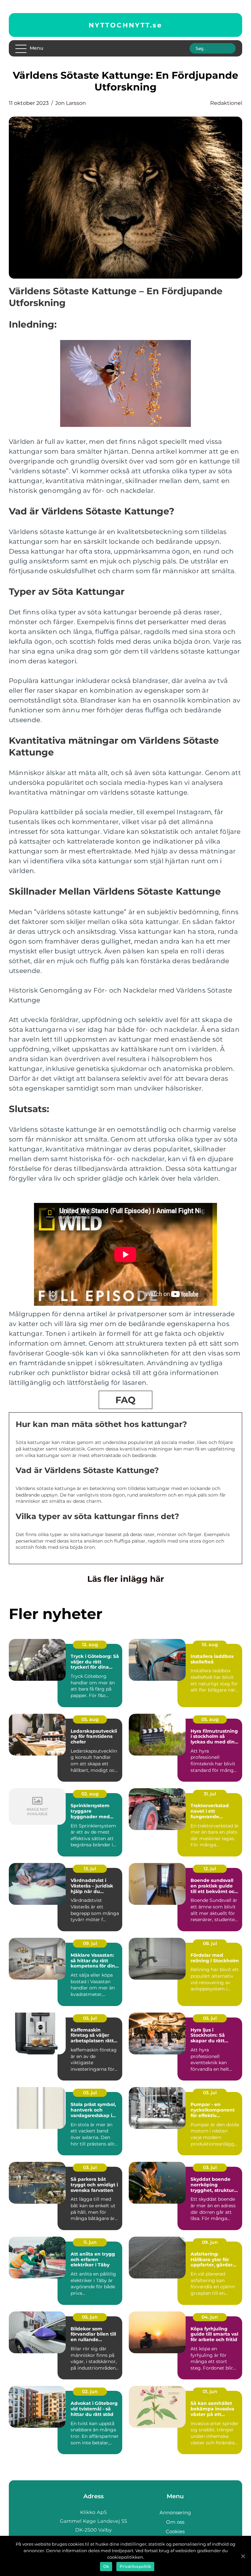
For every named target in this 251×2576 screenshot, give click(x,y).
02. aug (90, 1794)
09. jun (210, 2242)
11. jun (90, 2242)
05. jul (90, 2018)
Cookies (175, 2531)
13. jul (90, 1869)
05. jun (90, 2317)
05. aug (90, 1719)
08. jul (210, 1943)
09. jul (90, 1943)
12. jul (210, 1869)
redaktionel (226, 103)
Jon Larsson (71, 103)
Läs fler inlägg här (126, 1579)
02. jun (90, 2391)
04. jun (210, 2317)
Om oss (175, 2522)
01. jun (210, 2391)
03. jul (90, 2093)
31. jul (210, 1794)
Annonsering (175, 2512)
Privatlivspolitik (135, 2566)
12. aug (90, 1644)
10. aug (210, 1644)
